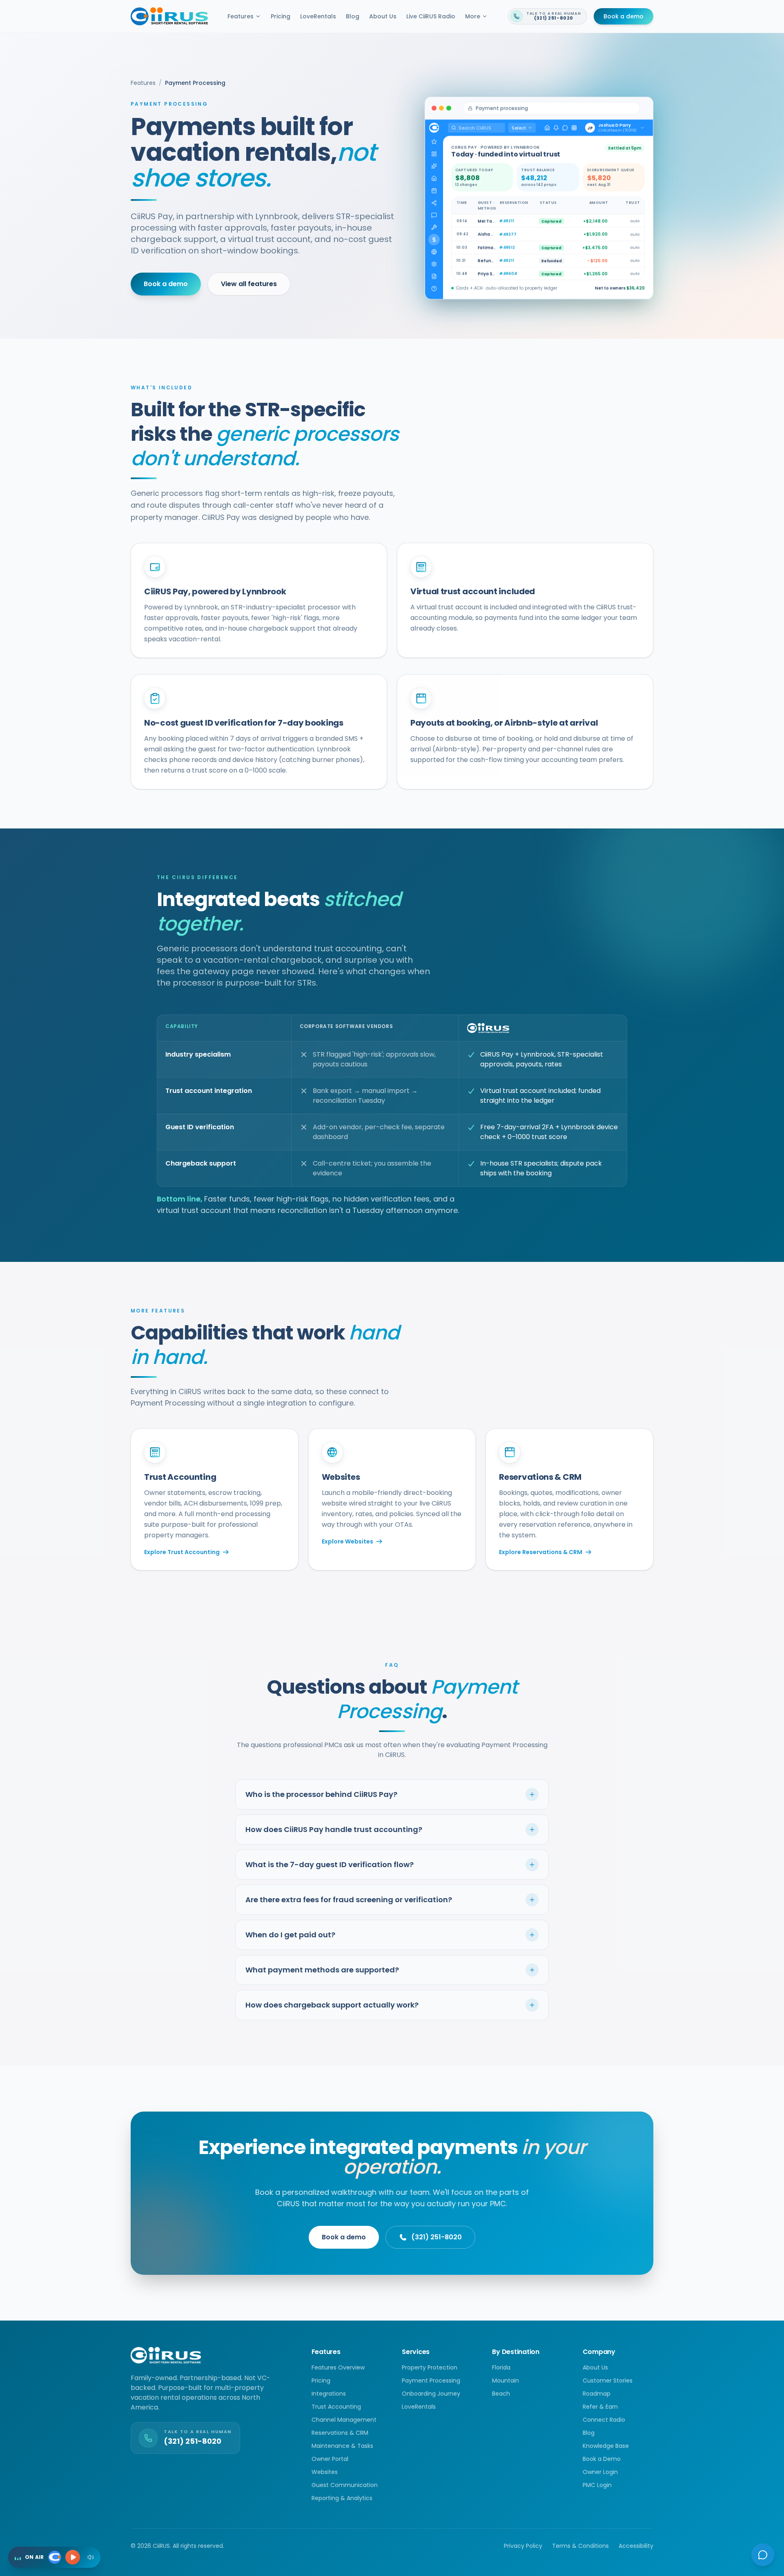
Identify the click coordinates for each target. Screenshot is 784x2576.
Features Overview (338, 2367)
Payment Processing (431, 2381)
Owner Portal (330, 2459)
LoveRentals (318, 16)
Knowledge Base (606, 2446)
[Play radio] (73, 2557)
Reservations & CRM (340, 2433)
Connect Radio (604, 2420)
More (473, 16)
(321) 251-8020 (437, 2237)
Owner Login (600, 2472)
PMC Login (597, 2485)
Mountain (506, 2381)
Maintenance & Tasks (342, 2446)
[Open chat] (763, 2555)
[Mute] (91, 2557)
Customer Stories (608, 2381)
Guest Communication (345, 2485)
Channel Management (344, 2420)
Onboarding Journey (431, 2394)
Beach (501, 2394)
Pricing (281, 16)
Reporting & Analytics (342, 2498)
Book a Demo (602, 2459)
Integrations (329, 2394)
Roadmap (597, 2394)
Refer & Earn (600, 2407)
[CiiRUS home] (169, 16)
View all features (249, 284)
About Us (383, 16)
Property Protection (430, 2367)
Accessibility (636, 2546)
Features (241, 16)
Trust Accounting (336, 2407)
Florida (501, 2367)
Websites (325, 2472)
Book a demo (624, 16)
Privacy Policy (523, 2546)
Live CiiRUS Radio (431, 16)
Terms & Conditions (580, 2546)
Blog (353, 16)
